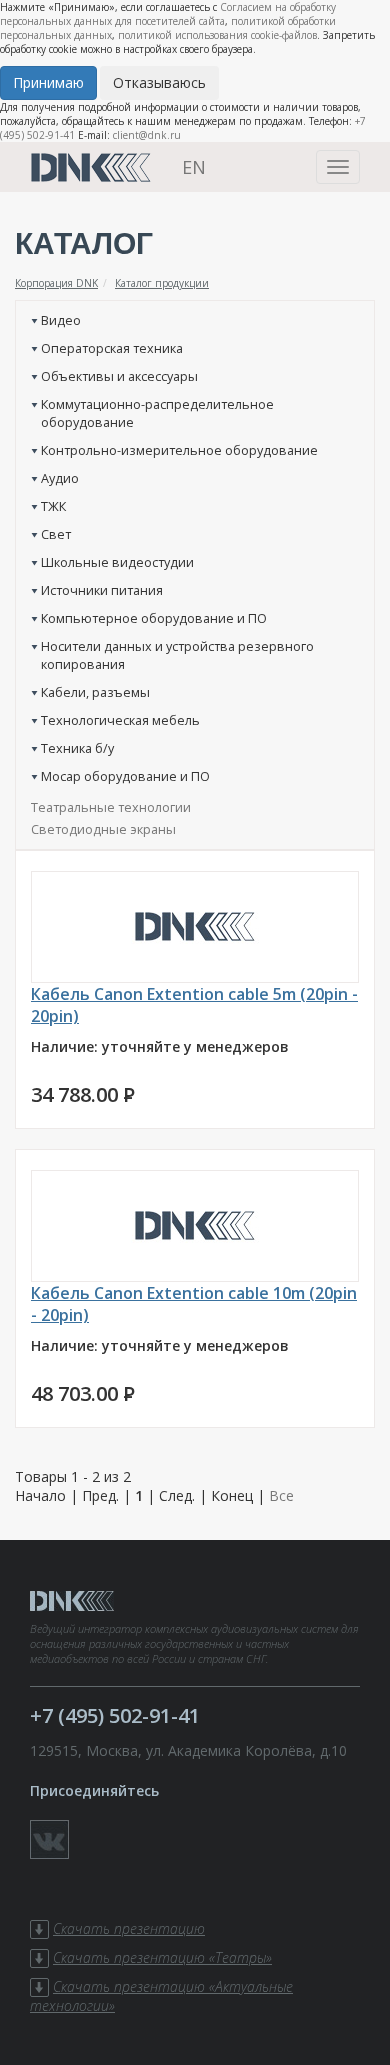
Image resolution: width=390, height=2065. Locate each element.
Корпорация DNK (56, 283)
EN (194, 167)
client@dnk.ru (147, 135)
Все (281, 1495)
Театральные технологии (111, 807)
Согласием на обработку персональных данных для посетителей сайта (168, 14)
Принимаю (48, 82)
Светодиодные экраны (103, 829)
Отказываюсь (159, 82)
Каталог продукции (162, 283)
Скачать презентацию (129, 1928)
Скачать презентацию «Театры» (162, 1957)
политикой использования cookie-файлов (217, 35)
